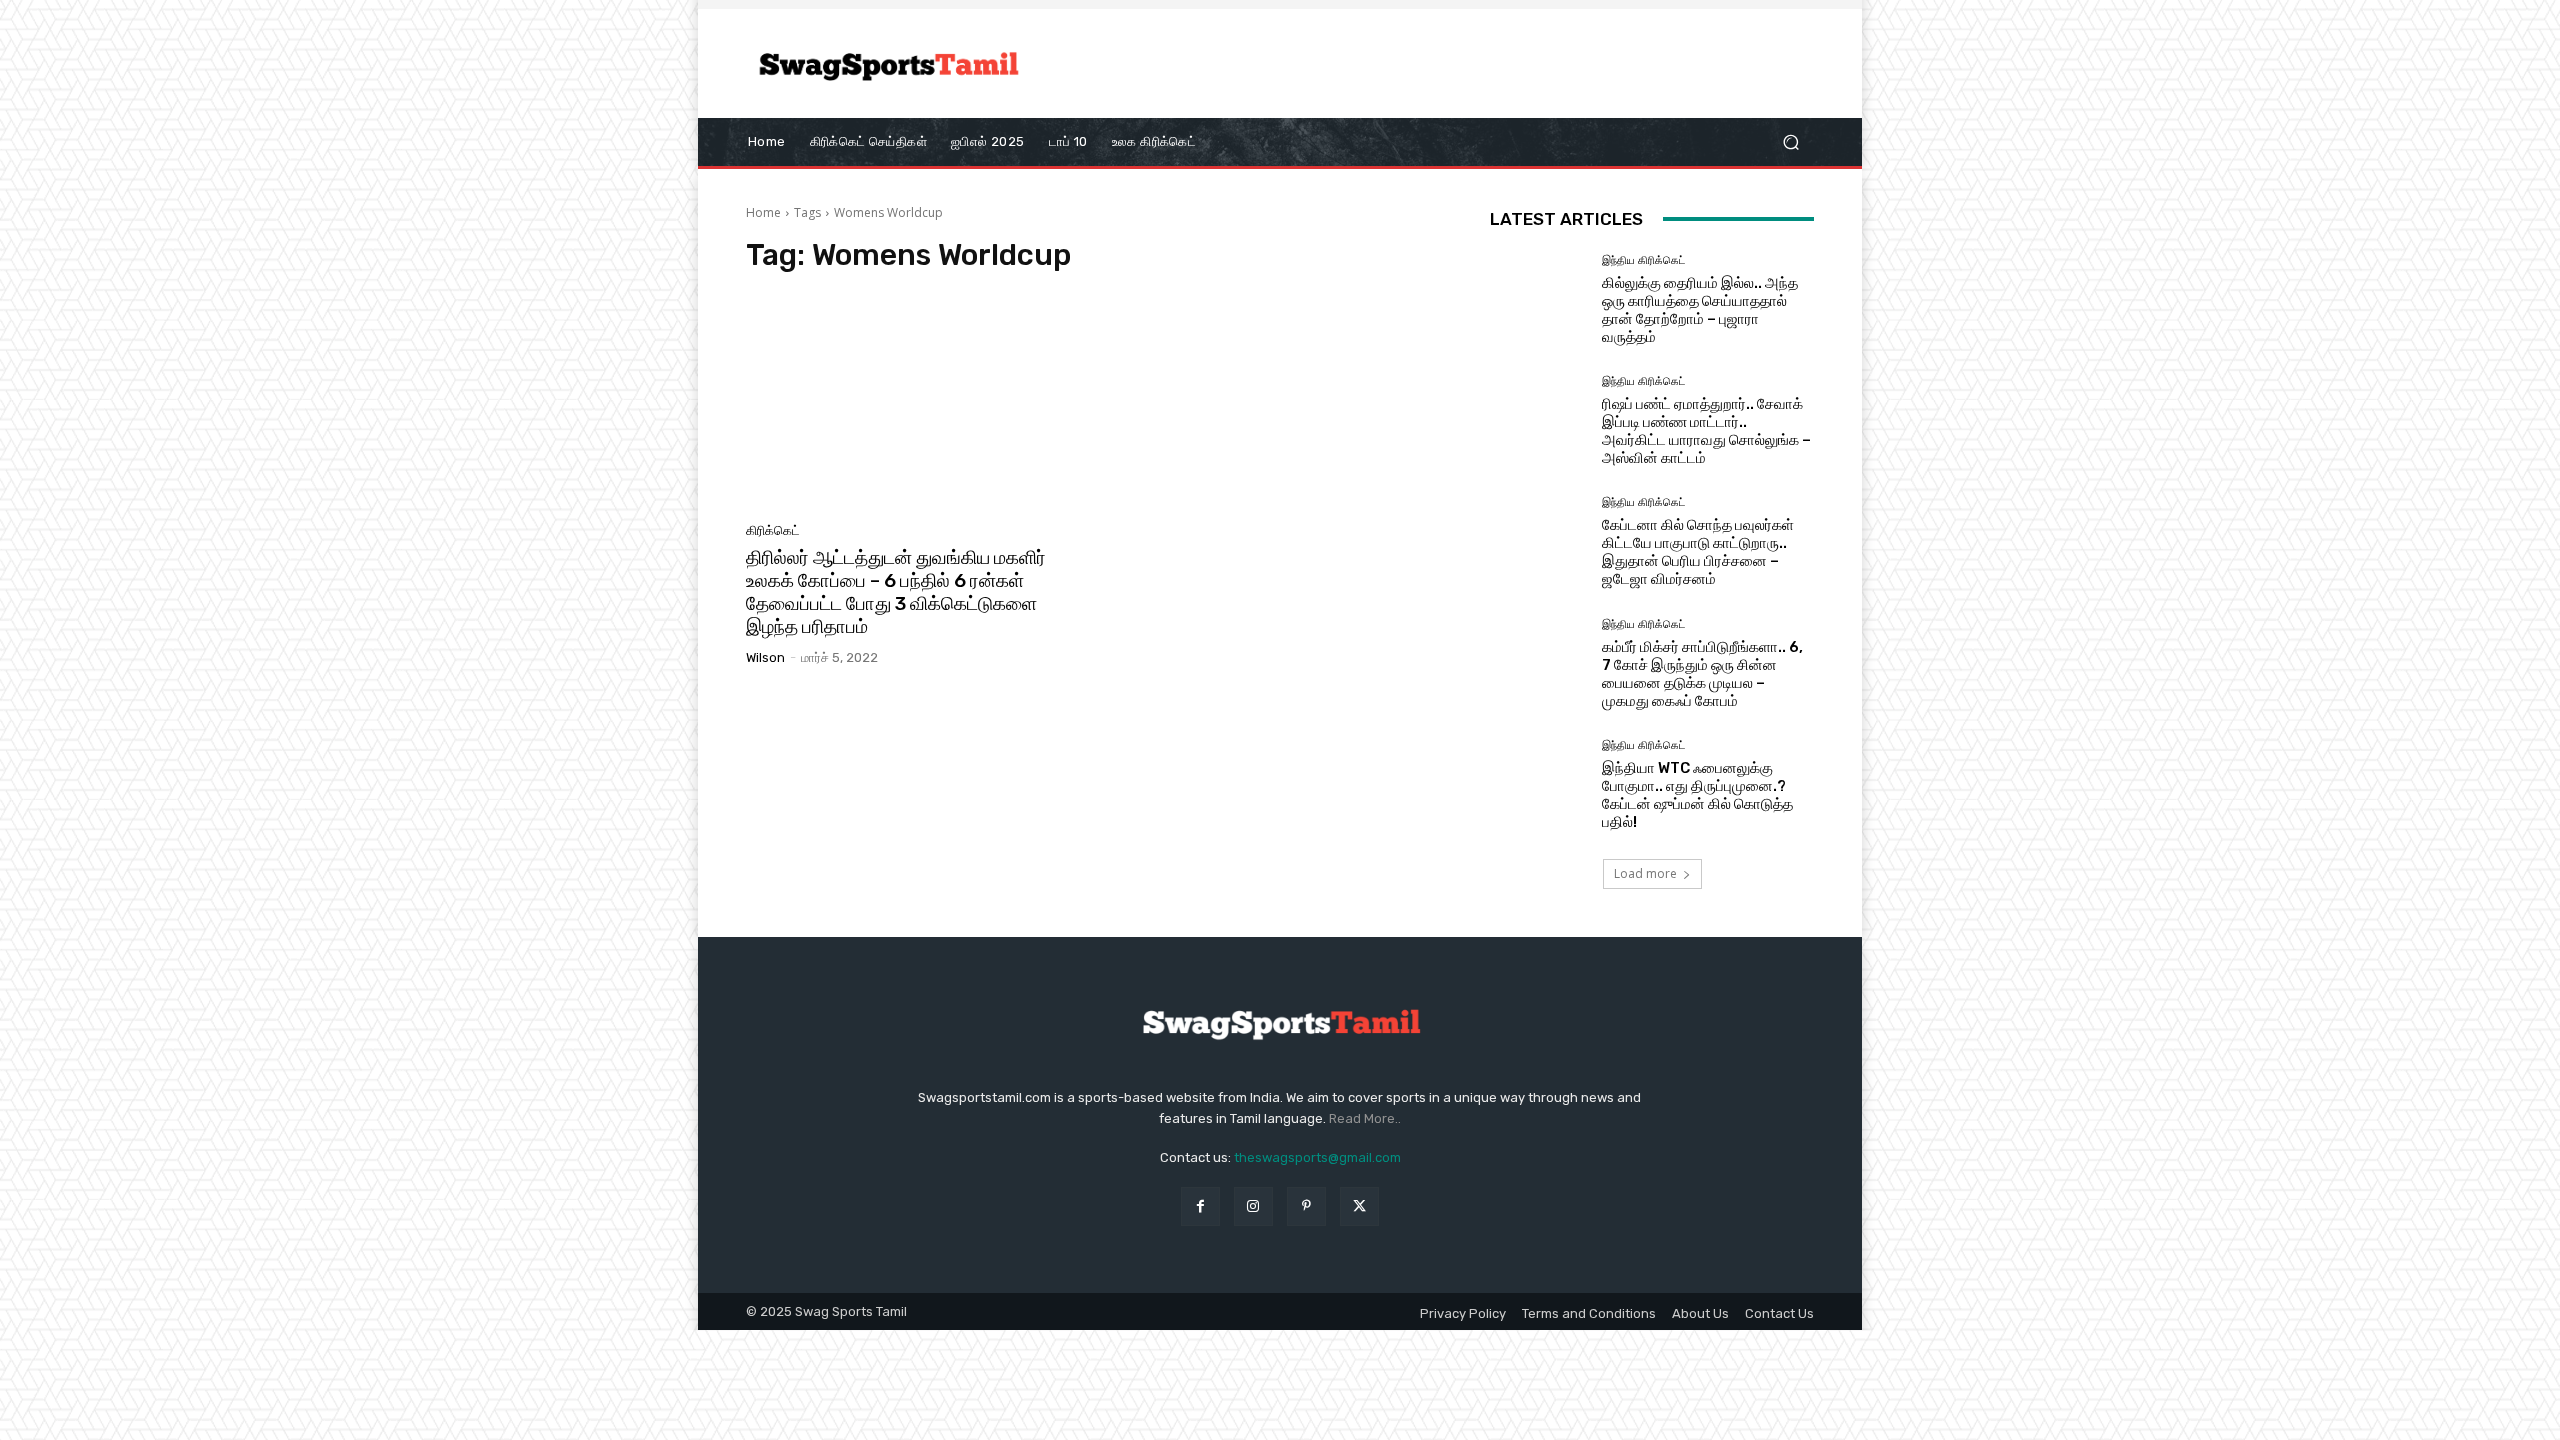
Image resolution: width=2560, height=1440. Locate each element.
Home (763, 212)
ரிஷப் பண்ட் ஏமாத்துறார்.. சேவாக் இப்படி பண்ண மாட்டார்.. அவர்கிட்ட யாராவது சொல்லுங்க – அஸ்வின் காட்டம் (1706, 431)
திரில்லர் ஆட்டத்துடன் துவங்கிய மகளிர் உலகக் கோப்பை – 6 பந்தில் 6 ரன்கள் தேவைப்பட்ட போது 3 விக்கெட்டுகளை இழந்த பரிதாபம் (896, 591)
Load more (1645, 873)
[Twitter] (1359, 1206)
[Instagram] (1253, 1206)
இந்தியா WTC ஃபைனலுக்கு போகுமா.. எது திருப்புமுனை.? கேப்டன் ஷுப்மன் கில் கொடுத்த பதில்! (1697, 795)
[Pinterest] (1306, 1206)
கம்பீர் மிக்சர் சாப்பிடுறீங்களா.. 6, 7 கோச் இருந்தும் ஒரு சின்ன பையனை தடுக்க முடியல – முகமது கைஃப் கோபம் (1702, 674)
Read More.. (1365, 1118)
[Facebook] (1200, 1206)
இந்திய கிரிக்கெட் (1643, 260)
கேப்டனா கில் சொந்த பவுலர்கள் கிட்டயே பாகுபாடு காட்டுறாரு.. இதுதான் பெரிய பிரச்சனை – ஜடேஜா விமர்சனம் (1698, 552)
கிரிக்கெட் (773, 530)
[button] (1790, 141)
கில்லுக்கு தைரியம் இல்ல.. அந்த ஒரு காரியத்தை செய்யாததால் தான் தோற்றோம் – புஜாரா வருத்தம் (1700, 310)
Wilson (765, 657)
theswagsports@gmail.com (1317, 1157)
